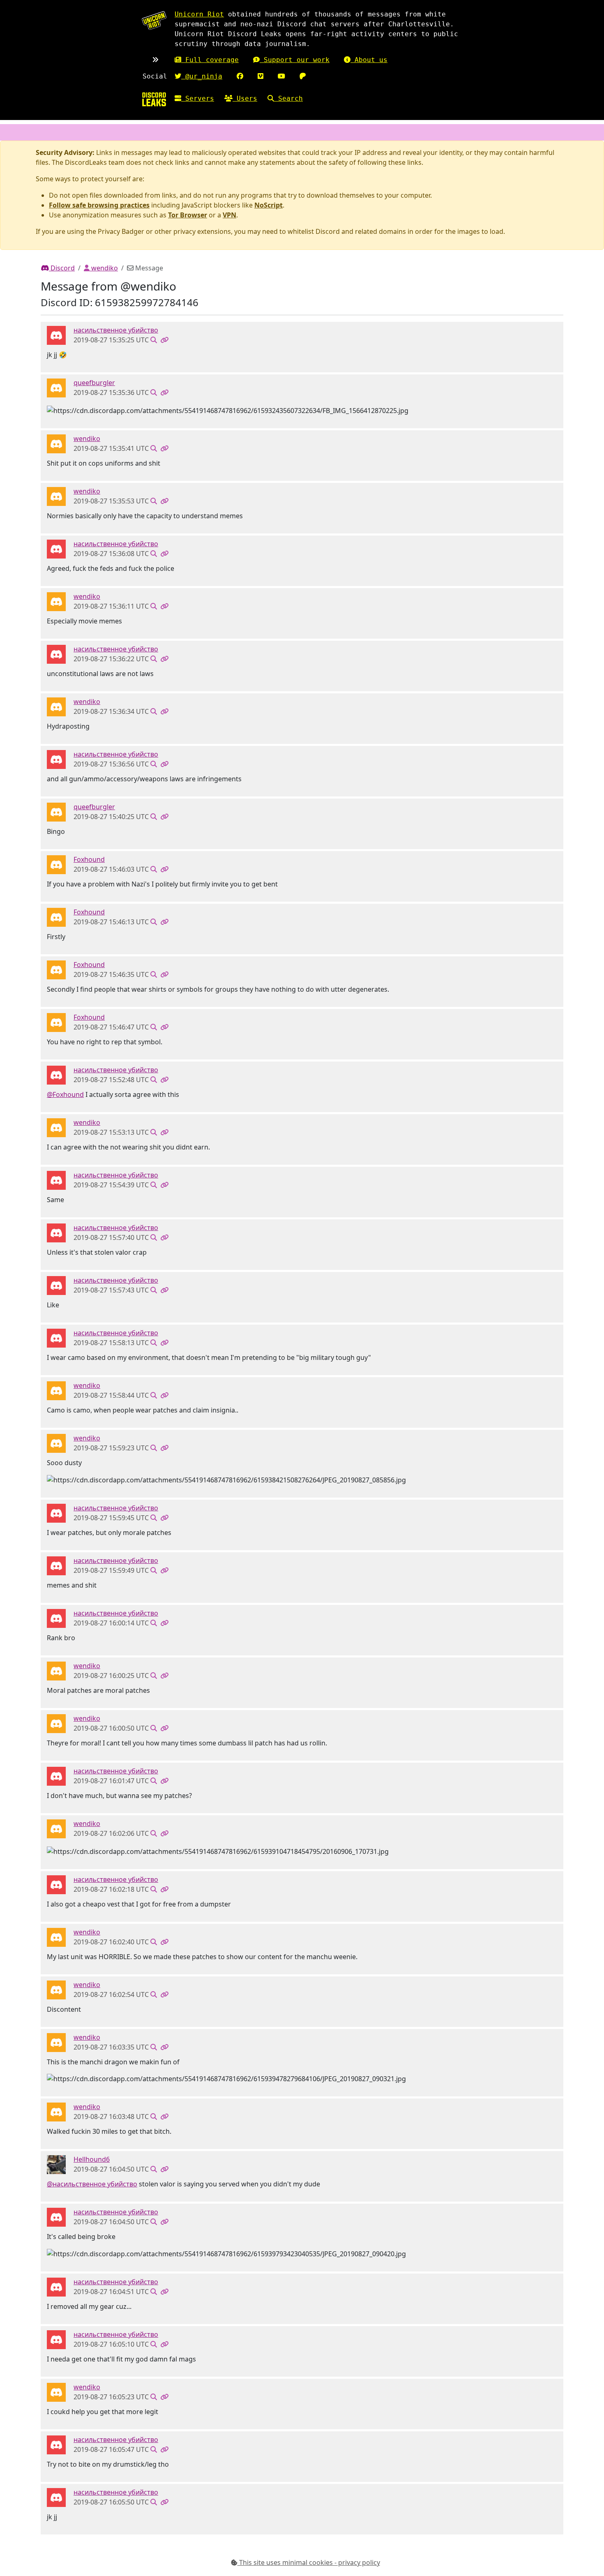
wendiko (104, 268)
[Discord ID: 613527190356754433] (56, 443)
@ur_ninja (202, 76)
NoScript (269, 205)
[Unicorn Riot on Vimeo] (261, 76)
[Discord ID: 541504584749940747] (56, 2164)
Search (288, 98)
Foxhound (89, 859)
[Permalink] (164, 340)
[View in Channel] (154, 340)
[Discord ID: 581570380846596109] (56, 335)
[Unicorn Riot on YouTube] (281, 76)
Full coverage (210, 60)
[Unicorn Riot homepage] (154, 20)
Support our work (295, 60)
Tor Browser (188, 215)
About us (369, 60)
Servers (198, 98)
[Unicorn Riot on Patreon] (303, 76)
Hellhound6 (92, 2159)
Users (245, 98)
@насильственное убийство (92, 2184)
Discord (62, 268)
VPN (229, 215)
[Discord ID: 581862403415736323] (56, 864)
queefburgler (94, 383)
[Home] (154, 99)
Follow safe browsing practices (99, 205)
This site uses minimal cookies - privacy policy (309, 2562)
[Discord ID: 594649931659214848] (56, 388)
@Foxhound (65, 1094)
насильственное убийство (116, 330)
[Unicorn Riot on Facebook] (240, 76)
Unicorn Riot (199, 14)
